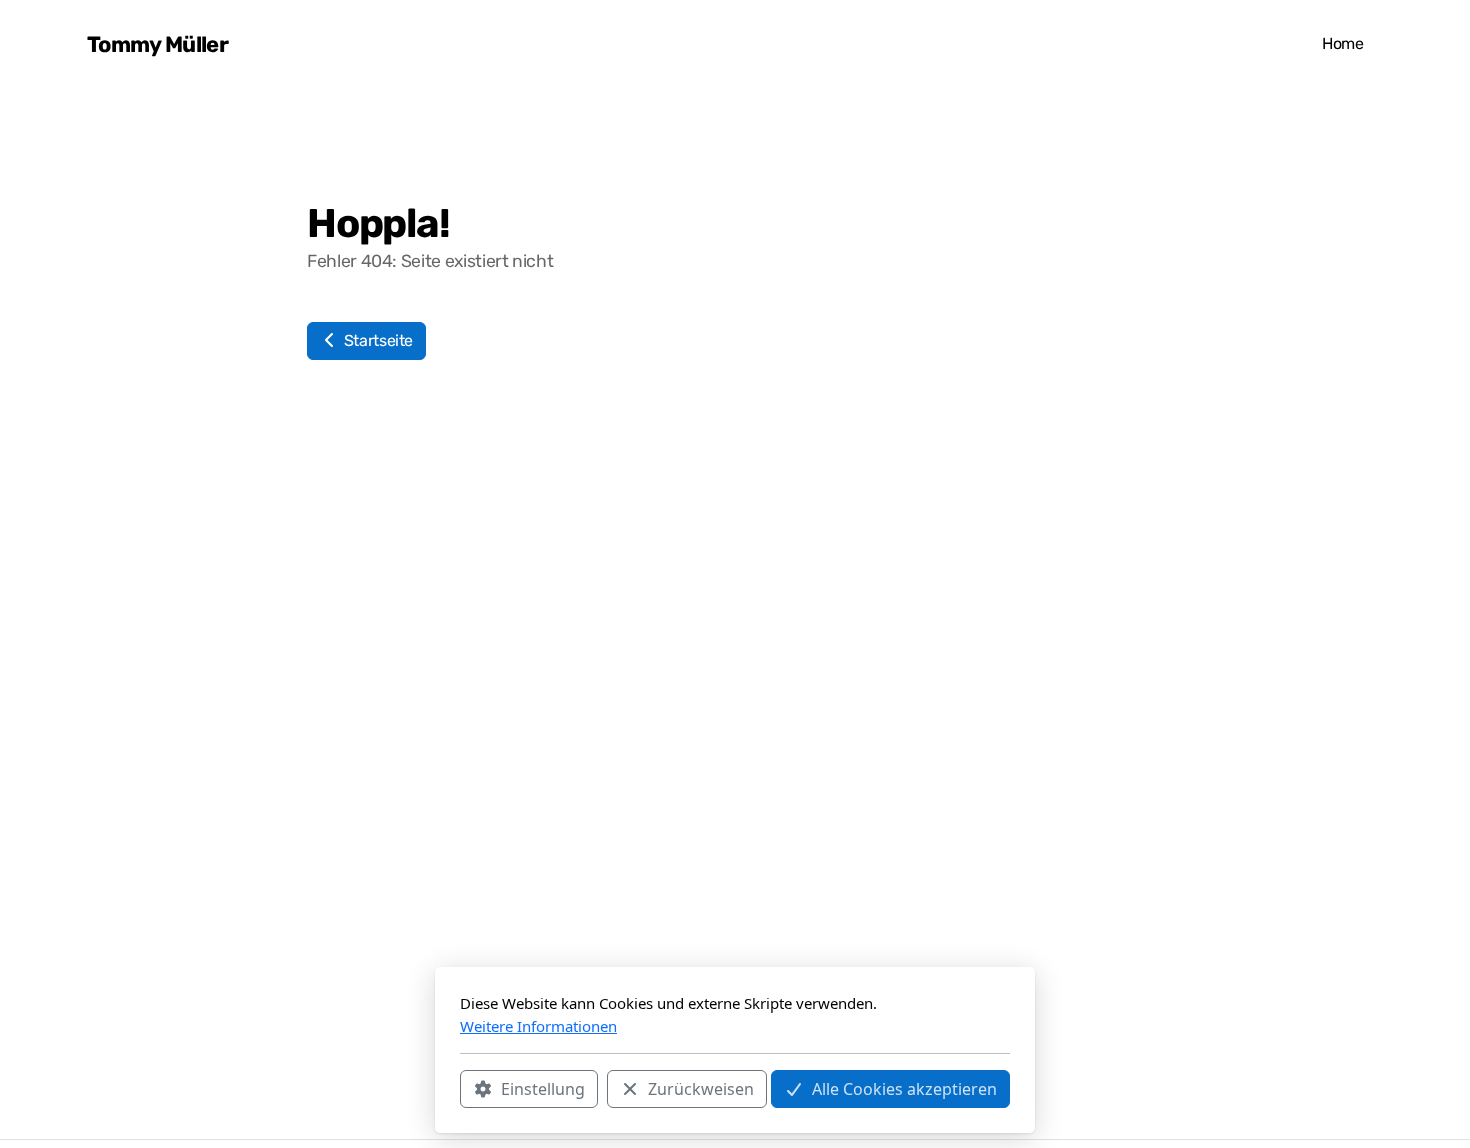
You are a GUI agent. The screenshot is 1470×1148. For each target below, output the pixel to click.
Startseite (376, 340)
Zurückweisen (701, 1089)
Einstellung (543, 1089)
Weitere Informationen (538, 1026)
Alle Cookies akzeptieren (904, 1089)
